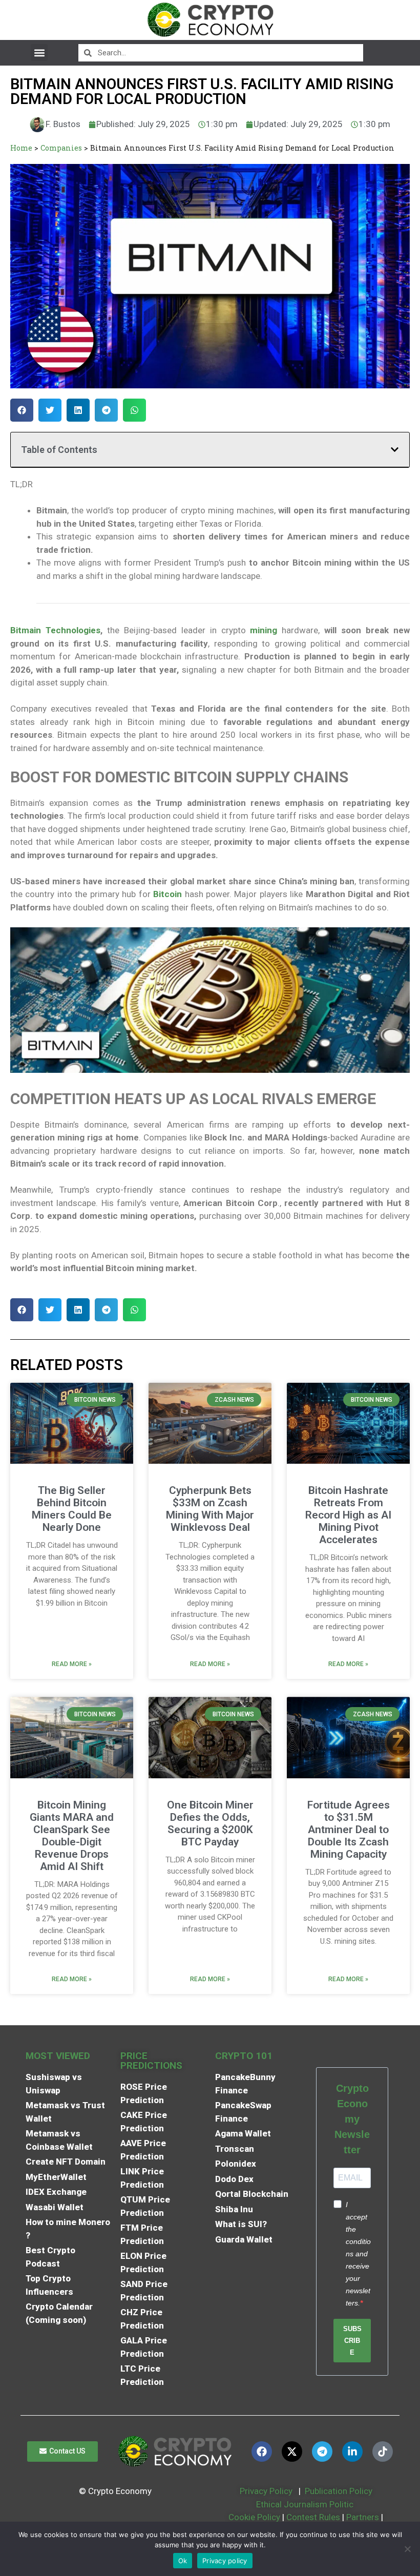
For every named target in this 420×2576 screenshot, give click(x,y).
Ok (183, 2561)
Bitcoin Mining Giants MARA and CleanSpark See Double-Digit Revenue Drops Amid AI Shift (72, 1836)
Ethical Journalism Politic (306, 2504)
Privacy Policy (265, 2491)
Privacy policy (225, 2561)
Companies (61, 148)
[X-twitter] (292, 2452)
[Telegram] (322, 2452)
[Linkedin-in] (352, 2452)
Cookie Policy (253, 2517)
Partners (363, 2517)
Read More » (72, 1664)
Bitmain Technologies (55, 630)
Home (21, 148)
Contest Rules (314, 2517)
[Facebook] (262, 2452)
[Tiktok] (383, 2452)
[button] (39, 53)
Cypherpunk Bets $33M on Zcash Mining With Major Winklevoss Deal (210, 1509)
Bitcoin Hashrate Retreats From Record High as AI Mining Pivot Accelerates (348, 1515)
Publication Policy (339, 2491)
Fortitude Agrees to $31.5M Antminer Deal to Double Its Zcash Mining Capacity (349, 1830)
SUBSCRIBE (352, 2341)
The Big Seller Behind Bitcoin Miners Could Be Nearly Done (72, 1509)
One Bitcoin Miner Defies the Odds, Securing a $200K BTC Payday (210, 1823)
